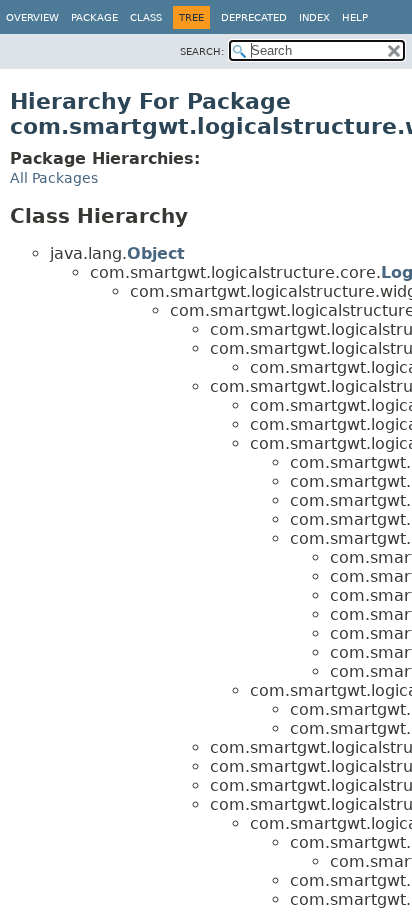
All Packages (54, 178)
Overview (32, 17)
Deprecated (254, 17)
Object (156, 253)
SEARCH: (202, 51)
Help (355, 17)
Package (94, 17)
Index (314, 17)
